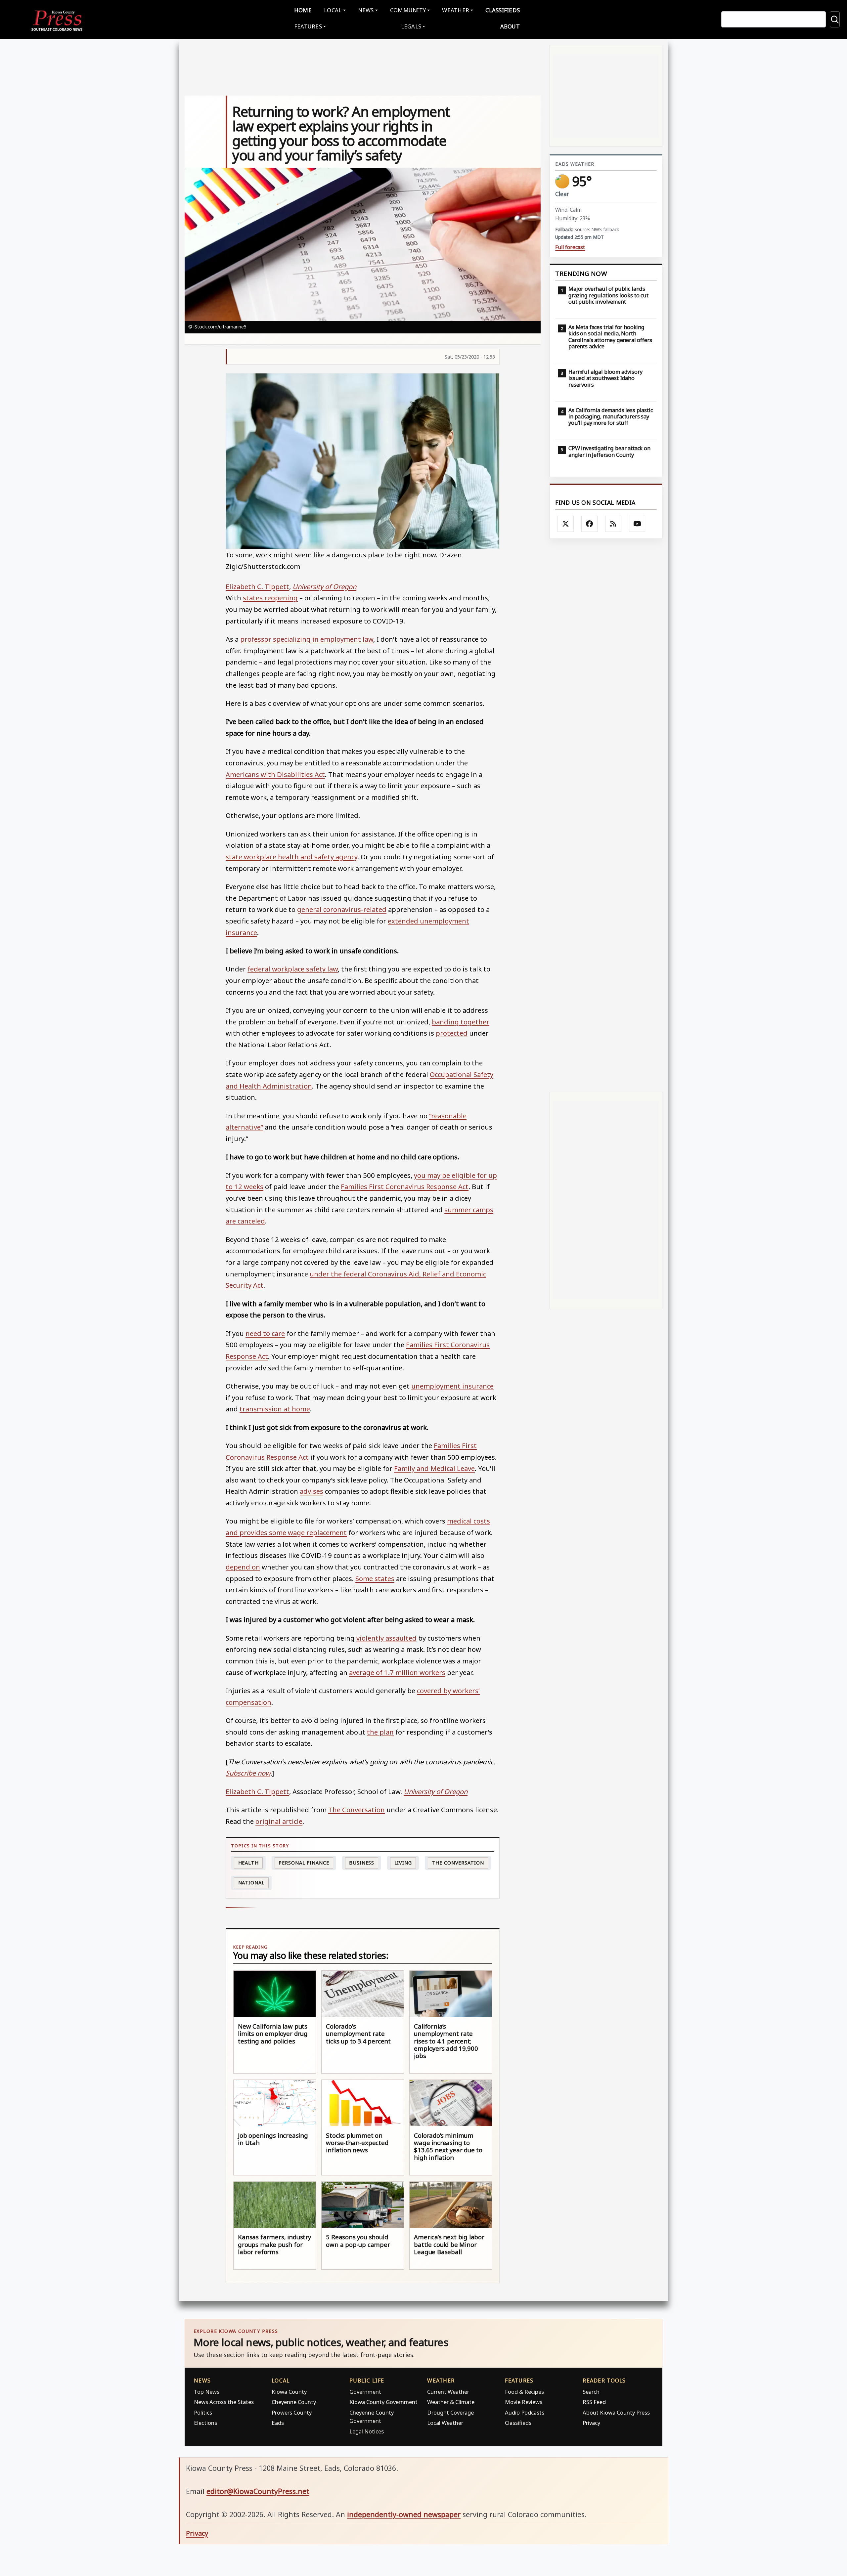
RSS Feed (594, 2402)
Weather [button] (456, 10)
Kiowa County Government (383, 2402)
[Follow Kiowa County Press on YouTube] (637, 524)
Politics (203, 2412)
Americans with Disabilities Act (275, 774)
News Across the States (224, 2402)
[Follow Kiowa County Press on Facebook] (590, 524)
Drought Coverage (450, 2412)
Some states (375, 1578)
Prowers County (292, 2412)
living (403, 1863)
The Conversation (357, 1810)
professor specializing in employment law (307, 639)
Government (365, 2392)
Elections (205, 2423)
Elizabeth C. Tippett (257, 586)
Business (362, 1863)
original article (279, 1821)
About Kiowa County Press (616, 2412)
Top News (207, 2392)
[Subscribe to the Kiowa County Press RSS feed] (613, 524)
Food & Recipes (524, 2392)
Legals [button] (411, 26)
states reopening (270, 598)
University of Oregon (324, 586)
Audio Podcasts (525, 2412)
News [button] (366, 10)
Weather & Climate (451, 2402)
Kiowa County (289, 2392)
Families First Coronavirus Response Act (405, 1186)
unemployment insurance (452, 1386)
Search (591, 2392)
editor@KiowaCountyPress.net (258, 2491)
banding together (461, 1022)
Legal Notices (367, 2431)
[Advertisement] (606, 815)
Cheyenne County (294, 2402)
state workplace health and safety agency (291, 857)
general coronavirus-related (342, 909)
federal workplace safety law (293, 969)
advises (312, 1491)
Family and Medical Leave (434, 1468)
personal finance (304, 1863)
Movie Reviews (524, 2402)
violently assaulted (386, 1638)
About (510, 26)
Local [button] (333, 10)
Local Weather (445, 2423)
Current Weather (448, 2392)
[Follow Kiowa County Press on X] (566, 524)
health (248, 1863)
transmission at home (275, 1409)
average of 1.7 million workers (397, 1672)
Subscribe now (248, 1773)
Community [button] (408, 10)
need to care (265, 1333)
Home (303, 10)
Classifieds (503, 10)
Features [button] (308, 26)
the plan (380, 1732)
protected (452, 1033)
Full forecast (570, 247)
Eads (278, 2423)
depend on (243, 1567)
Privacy (591, 2423)
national (251, 1883)
